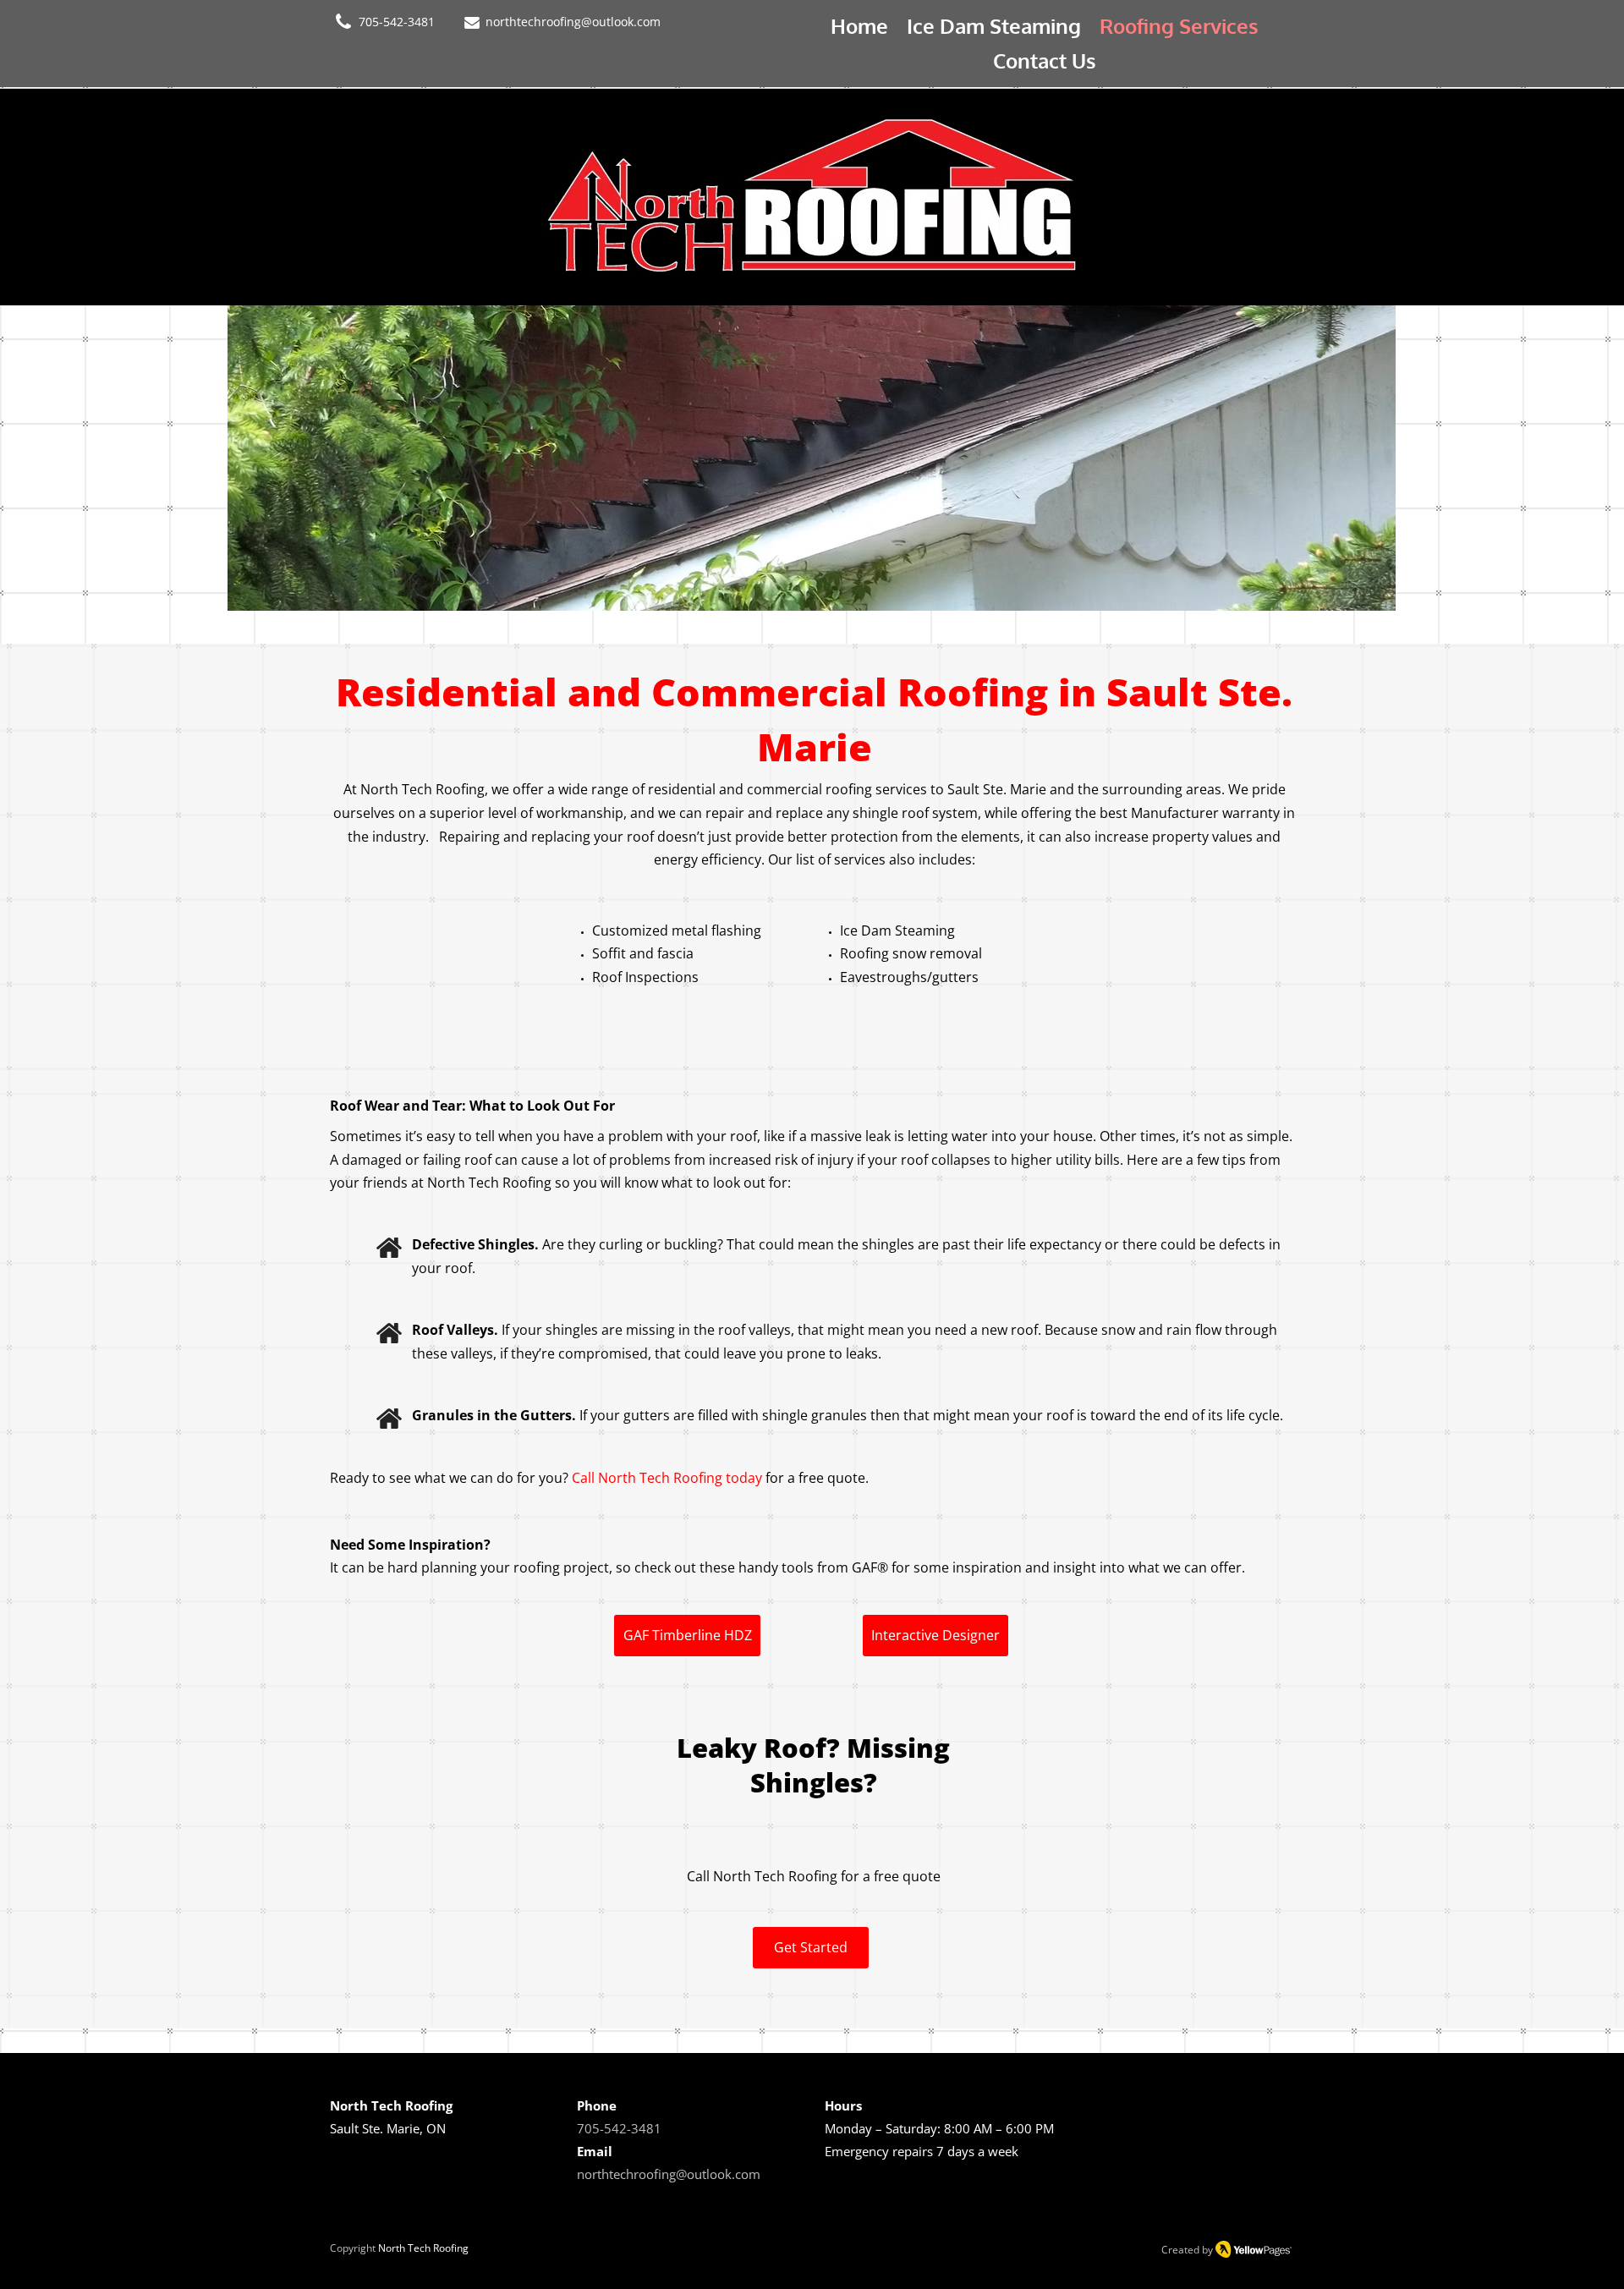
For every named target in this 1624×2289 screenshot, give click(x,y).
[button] (858, 458)
